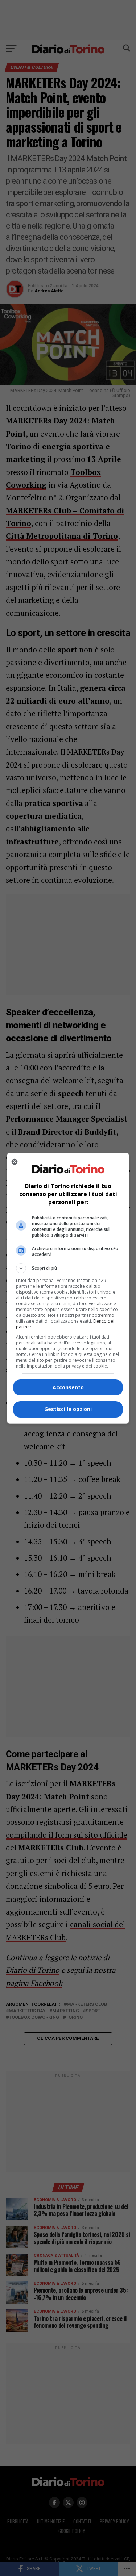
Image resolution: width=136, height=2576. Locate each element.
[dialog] (68, 1288)
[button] (68, 1268)
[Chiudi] (15, 1162)
